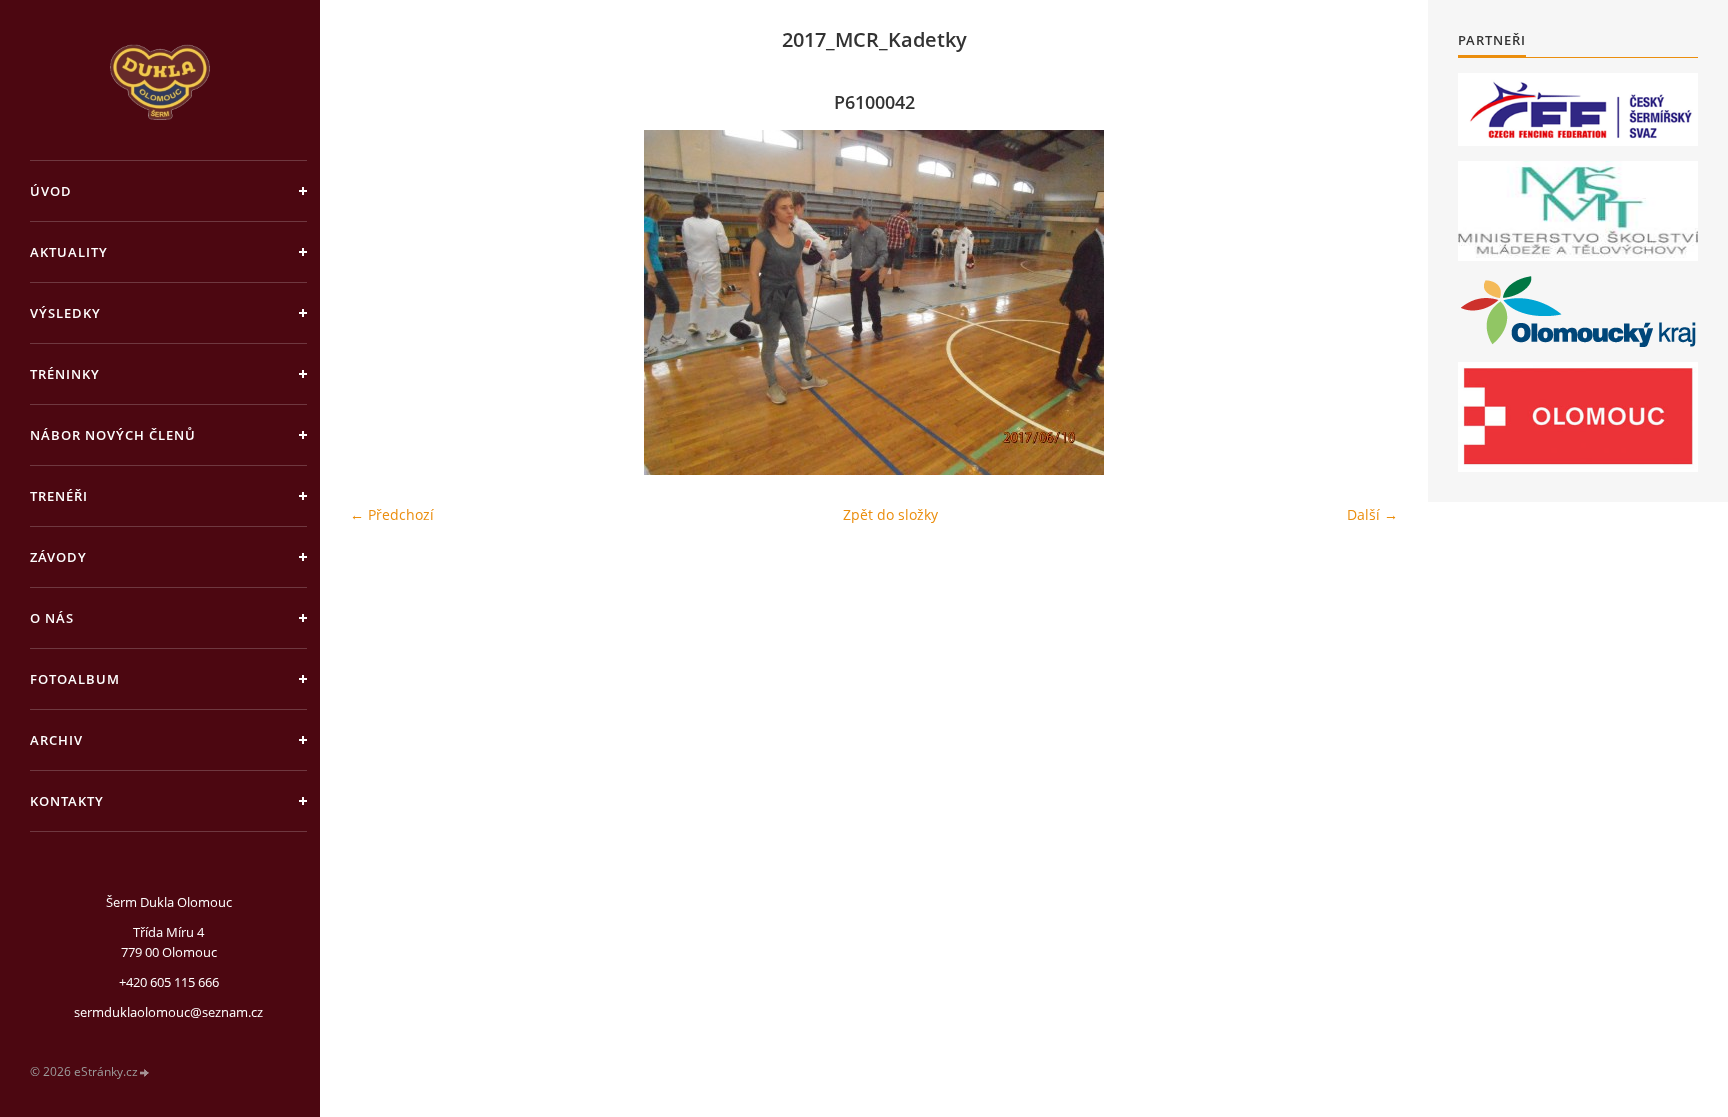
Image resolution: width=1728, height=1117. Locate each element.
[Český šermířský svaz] (1578, 109)
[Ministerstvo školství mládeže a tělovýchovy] (1578, 211)
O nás (52, 618)
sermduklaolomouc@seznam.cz (168, 1012)
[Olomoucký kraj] (1578, 311)
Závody (58, 557)
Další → (1372, 514)
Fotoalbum (75, 679)
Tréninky (65, 374)
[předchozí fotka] (382, 302)
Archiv (56, 740)
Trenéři (59, 496)
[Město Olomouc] (1578, 417)
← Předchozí (392, 514)
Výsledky (65, 313)
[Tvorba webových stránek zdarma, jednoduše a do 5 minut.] (145, 1072)
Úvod (51, 191)
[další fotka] (1365, 302)
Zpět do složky (890, 514)
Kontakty (67, 801)
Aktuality (69, 252)
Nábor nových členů (113, 435)
